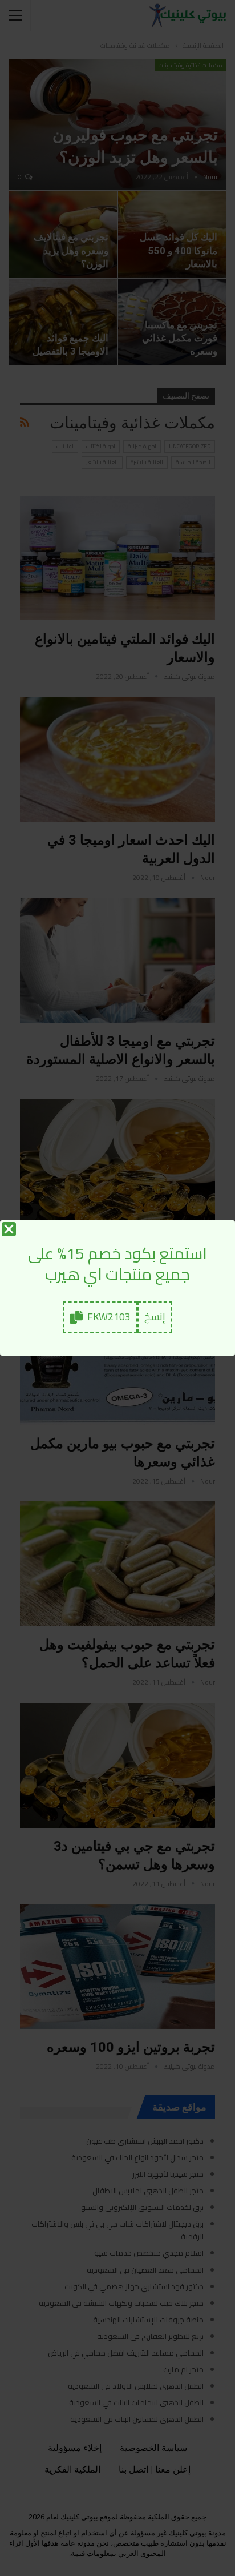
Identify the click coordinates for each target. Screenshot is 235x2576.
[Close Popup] (9, 1229)
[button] (155, 1317)
